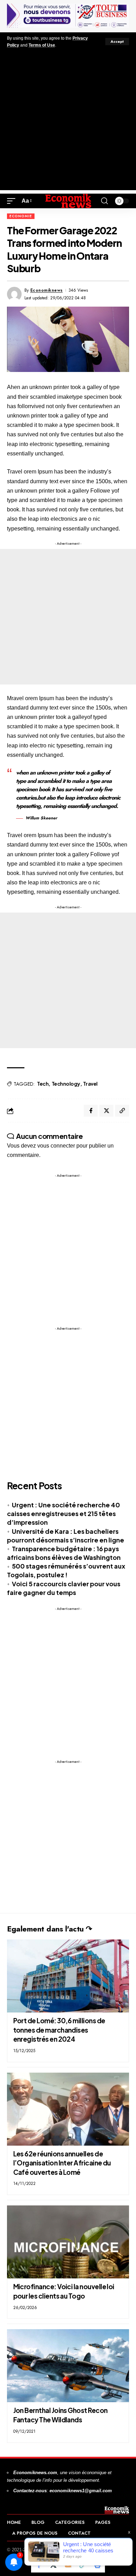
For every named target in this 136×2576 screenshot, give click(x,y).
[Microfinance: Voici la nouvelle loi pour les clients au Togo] (68, 2242)
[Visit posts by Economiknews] (14, 294)
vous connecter (56, 1146)
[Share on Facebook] (91, 1111)
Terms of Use (42, 45)
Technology (66, 1084)
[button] (117, 42)
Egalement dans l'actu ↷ (50, 1929)
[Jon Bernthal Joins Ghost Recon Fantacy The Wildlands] (68, 2366)
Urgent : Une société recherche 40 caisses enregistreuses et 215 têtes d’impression (63, 1513)
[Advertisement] (68, 122)
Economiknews (47, 290)
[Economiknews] (68, 201)
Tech (43, 1084)
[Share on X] (106, 1111)
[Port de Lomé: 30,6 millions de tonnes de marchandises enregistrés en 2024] (68, 1976)
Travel (90, 1084)
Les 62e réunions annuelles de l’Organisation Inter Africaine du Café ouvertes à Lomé (62, 2163)
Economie (21, 216)
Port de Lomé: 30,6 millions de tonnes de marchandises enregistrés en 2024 (59, 2030)
